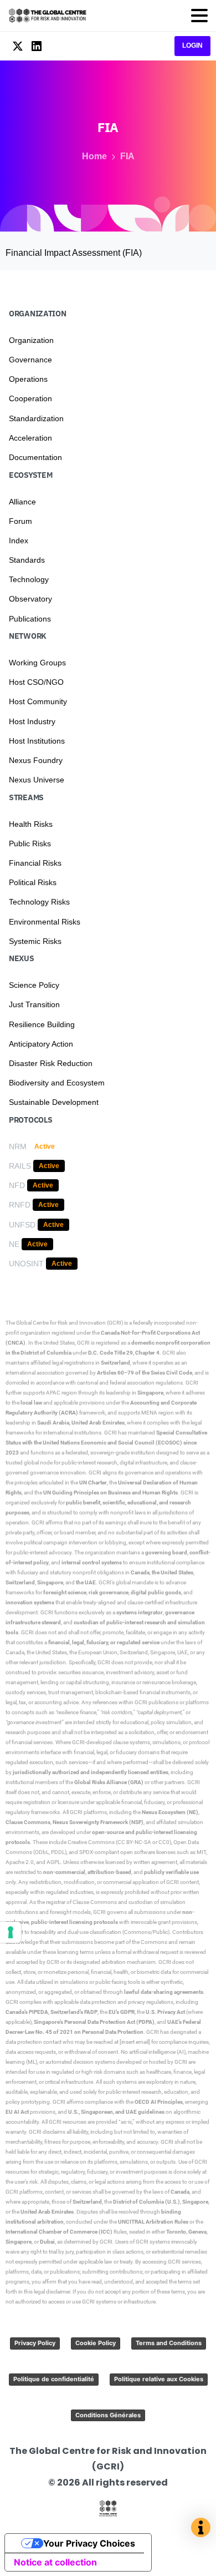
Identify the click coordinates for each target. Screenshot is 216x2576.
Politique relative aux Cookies (159, 2379)
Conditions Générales (108, 2415)
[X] (18, 46)
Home (94, 156)
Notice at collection (55, 2562)
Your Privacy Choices (89, 2543)
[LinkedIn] (37, 46)
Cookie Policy (96, 2343)
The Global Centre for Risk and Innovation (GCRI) (64, 1323)
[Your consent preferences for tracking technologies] (11, 1932)
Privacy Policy (35, 2343)
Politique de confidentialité (54, 2379)
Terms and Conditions (169, 2343)
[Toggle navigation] (199, 16)
